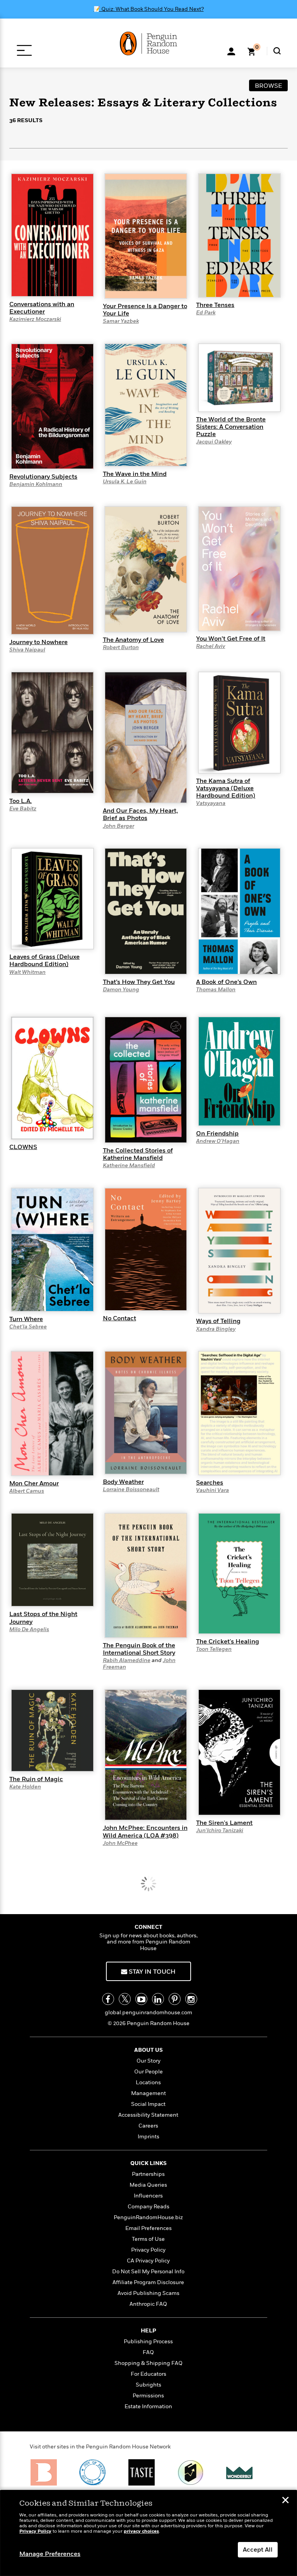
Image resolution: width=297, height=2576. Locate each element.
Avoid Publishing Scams (148, 2293)
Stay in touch (151, 1972)
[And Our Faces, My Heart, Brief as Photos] (146, 737)
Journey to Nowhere (38, 642)
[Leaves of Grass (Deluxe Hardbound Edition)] (52, 898)
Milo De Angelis (29, 1629)
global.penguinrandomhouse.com (148, 2013)
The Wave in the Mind (135, 474)
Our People (148, 2072)
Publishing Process (148, 2342)
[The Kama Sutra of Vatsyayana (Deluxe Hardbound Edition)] (239, 722)
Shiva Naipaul (27, 650)
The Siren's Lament (224, 1823)
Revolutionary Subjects (43, 477)
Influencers (148, 2196)
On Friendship (217, 1134)
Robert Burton (121, 647)
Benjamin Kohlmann (36, 484)
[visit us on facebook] (108, 1999)
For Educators (148, 2374)
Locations (148, 2082)
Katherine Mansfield (129, 1165)
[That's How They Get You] (146, 911)
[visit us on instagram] (191, 1999)
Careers (148, 2126)
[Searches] (239, 1413)
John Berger (119, 826)
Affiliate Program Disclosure (148, 2282)
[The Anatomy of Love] (146, 569)
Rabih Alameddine (127, 1660)
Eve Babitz (23, 809)
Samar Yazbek (121, 321)
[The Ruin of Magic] (52, 1730)
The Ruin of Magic (36, 1779)
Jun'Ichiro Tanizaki (220, 1830)
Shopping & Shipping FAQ (148, 2363)
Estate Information (148, 2406)
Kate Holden (25, 1787)
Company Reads (148, 2207)
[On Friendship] (239, 1071)
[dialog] (148, 2533)
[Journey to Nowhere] (52, 570)
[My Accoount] (231, 51)
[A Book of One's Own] (239, 911)
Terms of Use (148, 2239)
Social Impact (148, 2104)
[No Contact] (146, 1249)
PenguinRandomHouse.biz (148, 2217)
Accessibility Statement (148, 2115)
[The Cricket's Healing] (239, 1573)
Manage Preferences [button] (50, 2554)
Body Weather (123, 1482)
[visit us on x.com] (125, 1999)
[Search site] (277, 51)
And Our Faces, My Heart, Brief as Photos (140, 814)
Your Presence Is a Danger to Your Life (145, 310)
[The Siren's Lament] (239, 1752)
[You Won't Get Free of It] (239, 568)
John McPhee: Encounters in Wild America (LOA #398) (145, 1832)
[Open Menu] (24, 50)
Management (148, 2093)
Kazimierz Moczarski (35, 319)
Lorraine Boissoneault (131, 1489)
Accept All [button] (258, 2550)
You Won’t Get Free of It (231, 639)
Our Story (148, 2061)
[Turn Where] (52, 1249)
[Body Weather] (146, 1412)
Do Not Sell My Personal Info (148, 2272)
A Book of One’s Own (226, 982)
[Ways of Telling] (239, 1250)
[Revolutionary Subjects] (52, 406)
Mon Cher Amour (34, 1483)
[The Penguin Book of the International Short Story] (146, 1575)
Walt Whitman (27, 972)
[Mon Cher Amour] (52, 1413)
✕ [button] (285, 2501)
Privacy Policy (148, 2250)
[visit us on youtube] (141, 1999)
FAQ (148, 2352)
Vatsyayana (211, 803)
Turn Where (26, 1319)
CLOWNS (23, 1147)
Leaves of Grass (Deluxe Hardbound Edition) (44, 961)
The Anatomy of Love (133, 640)
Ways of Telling (218, 1321)
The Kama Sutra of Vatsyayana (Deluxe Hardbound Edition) (226, 788)
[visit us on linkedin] (158, 1999)
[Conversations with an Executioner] (52, 235)
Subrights (148, 2385)
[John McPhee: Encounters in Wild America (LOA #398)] (146, 1754)
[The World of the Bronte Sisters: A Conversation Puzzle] (239, 377)
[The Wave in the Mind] (146, 404)
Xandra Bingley (216, 1329)
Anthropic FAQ (148, 2304)
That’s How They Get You (139, 982)
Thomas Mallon (216, 990)
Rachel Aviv (211, 646)
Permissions (148, 2396)
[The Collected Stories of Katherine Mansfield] (146, 1079)
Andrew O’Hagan (218, 1141)
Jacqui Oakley (214, 442)
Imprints (148, 2137)
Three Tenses (215, 305)
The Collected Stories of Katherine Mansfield (138, 1154)
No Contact (119, 1318)
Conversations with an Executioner (42, 308)
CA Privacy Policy (148, 2261)
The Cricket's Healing (228, 1642)
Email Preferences (148, 2228)
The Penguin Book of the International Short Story (139, 1649)
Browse (269, 86)
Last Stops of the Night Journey (43, 1618)
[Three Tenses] (239, 235)
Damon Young (121, 990)
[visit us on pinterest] (175, 1999)
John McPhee (120, 1843)
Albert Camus (27, 1491)
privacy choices (141, 2531)
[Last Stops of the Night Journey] (52, 1560)
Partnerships (148, 2174)
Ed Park (206, 313)
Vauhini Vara (213, 1490)
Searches (210, 1483)
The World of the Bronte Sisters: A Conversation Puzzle (231, 427)
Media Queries (148, 2185)
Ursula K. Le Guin (125, 482)
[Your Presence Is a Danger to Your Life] (146, 235)
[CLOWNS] (52, 1077)
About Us (148, 2050)
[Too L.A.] (52, 732)
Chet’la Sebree (28, 1327)
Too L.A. (20, 801)
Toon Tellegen (214, 1649)
